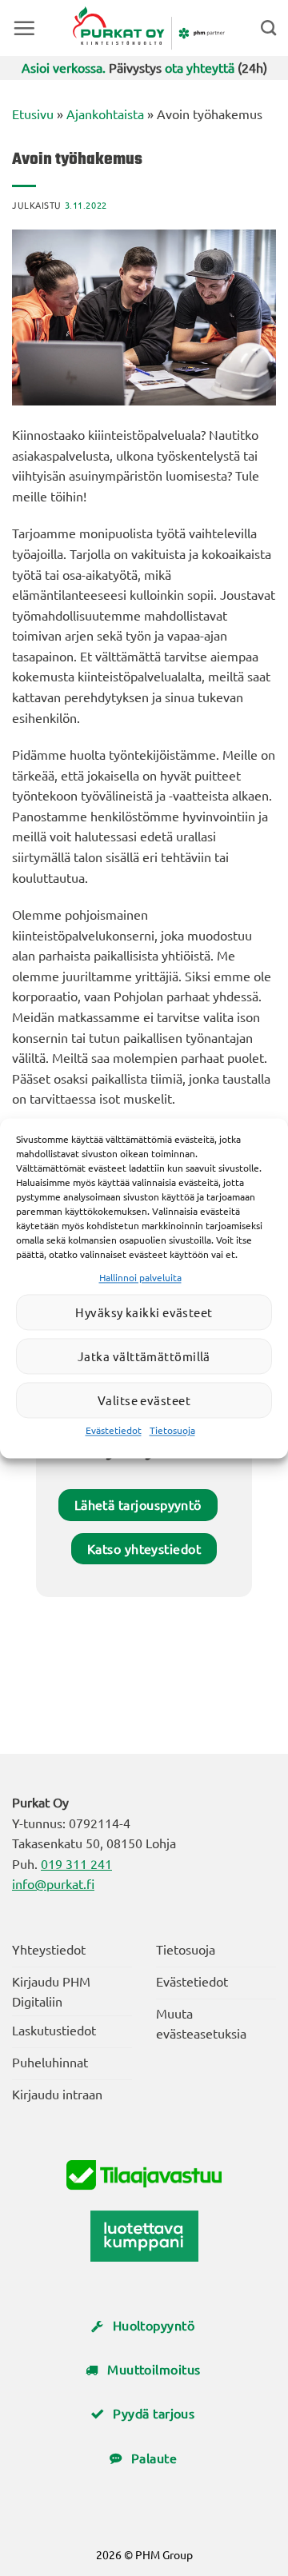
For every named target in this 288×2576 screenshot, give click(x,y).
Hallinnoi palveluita (140, 1277)
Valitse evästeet (144, 1400)
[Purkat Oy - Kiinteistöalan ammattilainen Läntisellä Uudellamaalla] (148, 28)
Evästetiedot (114, 1431)
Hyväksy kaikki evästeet (144, 1312)
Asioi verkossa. (64, 67)
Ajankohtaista (105, 114)
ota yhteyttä (200, 67)
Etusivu (33, 114)
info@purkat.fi (53, 1883)
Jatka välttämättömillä (144, 1356)
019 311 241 (76, 1863)
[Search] (268, 28)
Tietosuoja (172, 1431)
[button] (24, 28)
